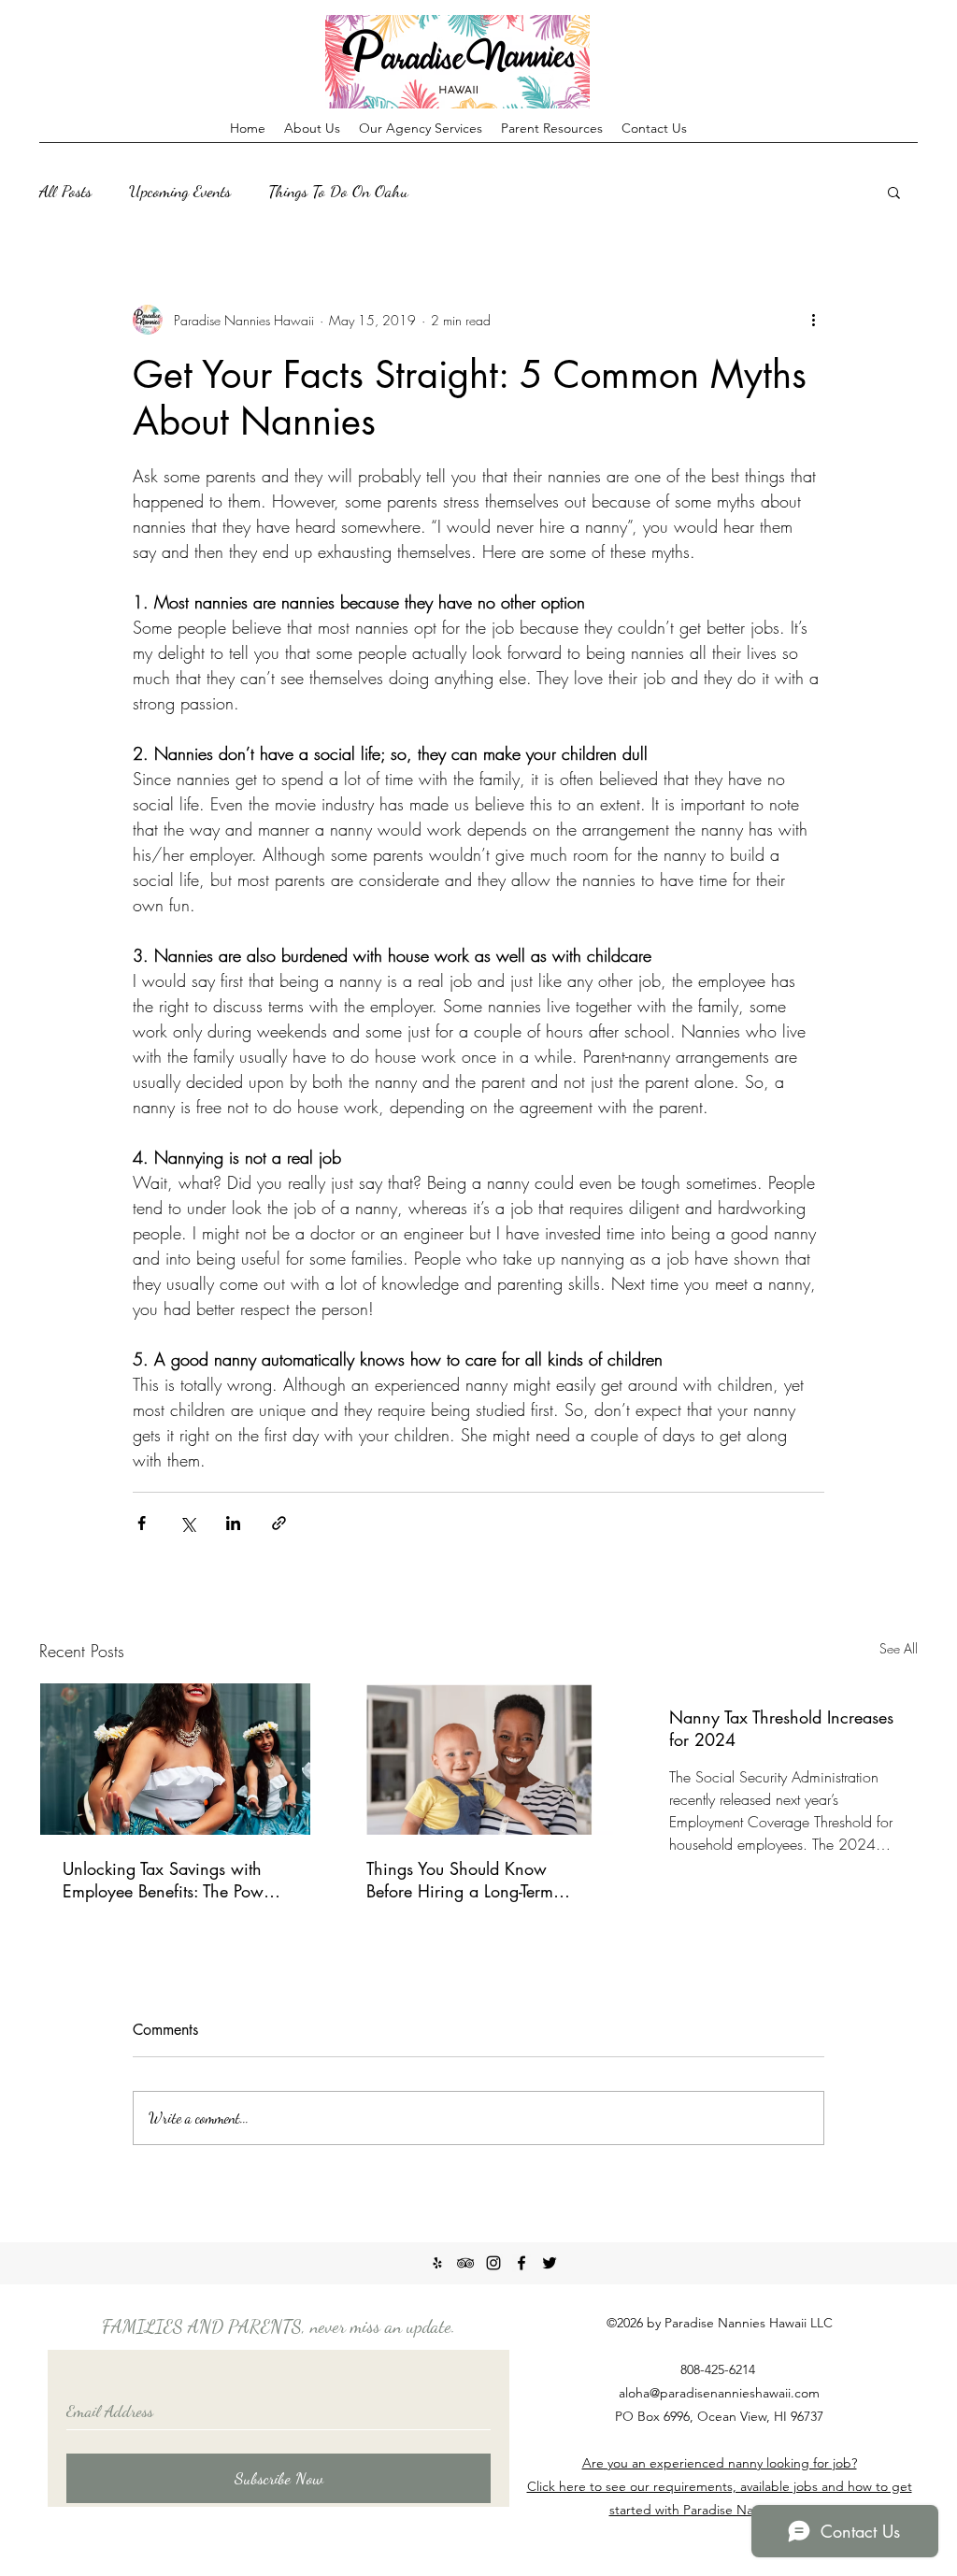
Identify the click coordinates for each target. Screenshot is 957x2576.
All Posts (65, 191)
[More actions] (813, 320)
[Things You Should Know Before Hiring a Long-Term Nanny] (479, 1759)
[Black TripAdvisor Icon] (465, 2263)
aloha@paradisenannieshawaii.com (719, 2393)
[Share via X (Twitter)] (187, 1523)
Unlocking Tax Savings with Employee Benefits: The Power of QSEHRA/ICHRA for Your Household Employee (170, 1880)
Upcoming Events (180, 191)
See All (899, 1648)
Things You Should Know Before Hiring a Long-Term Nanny (460, 1880)
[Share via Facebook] (142, 1523)
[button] (894, 192)
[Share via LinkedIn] (233, 1523)
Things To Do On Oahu (338, 191)
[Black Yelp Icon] (437, 2263)
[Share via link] (279, 1523)
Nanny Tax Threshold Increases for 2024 (781, 1728)
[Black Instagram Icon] (493, 2263)
